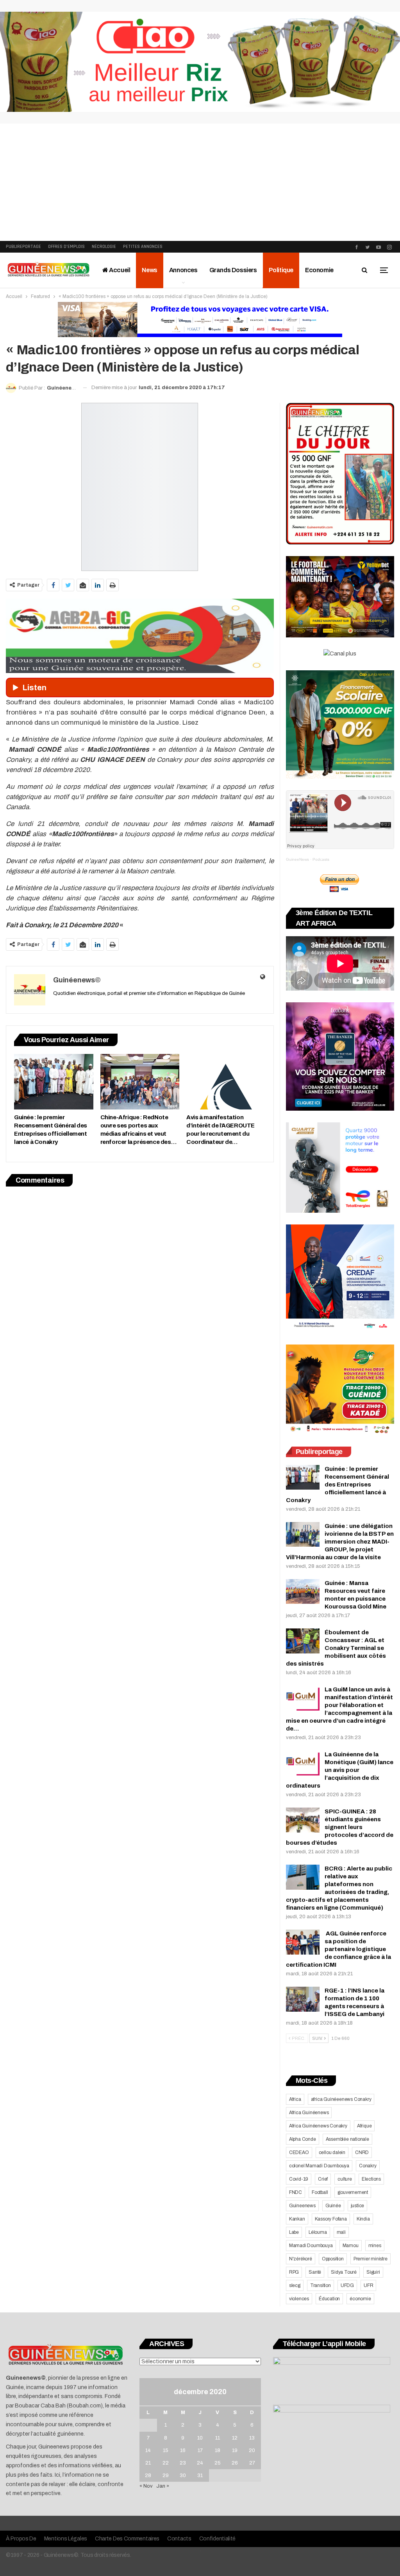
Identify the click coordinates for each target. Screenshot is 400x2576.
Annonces (183, 270)
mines (375, 2246)
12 (235, 2438)
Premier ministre (371, 2259)
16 (183, 2450)
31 (200, 2475)
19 (235, 2450)
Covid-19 (299, 2179)
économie (360, 2299)
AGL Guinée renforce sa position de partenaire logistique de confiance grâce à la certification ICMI (338, 1949)
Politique (281, 270)
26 (235, 2463)
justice (358, 2206)
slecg (295, 2285)
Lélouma (318, 2232)
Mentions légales (66, 2539)
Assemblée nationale (347, 2139)
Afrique (364, 2126)
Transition (321, 2285)
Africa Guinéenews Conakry (318, 2126)
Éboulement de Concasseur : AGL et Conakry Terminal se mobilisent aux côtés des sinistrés (336, 1648)
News (149, 270)
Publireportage (23, 247)
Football (320, 2192)
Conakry (368, 2166)
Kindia (363, 2219)
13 (252, 2438)
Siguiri (373, 2272)
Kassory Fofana (331, 2219)
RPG (294, 2272)
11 (218, 2438)
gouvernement (353, 2192)
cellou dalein (332, 2152)
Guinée (333, 2206)
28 (148, 2475)
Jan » (163, 2486)
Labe (294, 2232)
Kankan (297, 2219)
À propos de (21, 2539)
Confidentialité (218, 2539)
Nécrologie (104, 247)
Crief (323, 2179)
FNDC (296, 2192)
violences (299, 2299)
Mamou (351, 2246)
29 (166, 2475)
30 (183, 2475)
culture (345, 2179)
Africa (295, 2099)
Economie (319, 270)
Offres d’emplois (66, 247)
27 (252, 2463)
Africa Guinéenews (309, 2113)
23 (183, 2463)
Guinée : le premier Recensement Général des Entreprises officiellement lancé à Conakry (337, 1485)
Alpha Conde (303, 2139)
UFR (368, 2285)
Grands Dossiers (233, 270)
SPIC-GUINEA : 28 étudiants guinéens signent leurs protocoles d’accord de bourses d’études (340, 1827)
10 (200, 2438)
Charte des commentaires (127, 2539)
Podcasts (321, 859)
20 (252, 2450)
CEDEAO (299, 2152)
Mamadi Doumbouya (311, 2246)
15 (166, 2450)
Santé (315, 2272)
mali (341, 2232)
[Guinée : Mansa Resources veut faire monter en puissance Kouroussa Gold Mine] (303, 1592)
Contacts (179, 2539)
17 (200, 2450)
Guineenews (302, 2206)
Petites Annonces (143, 247)
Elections (371, 2179)
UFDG (347, 2285)
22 (166, 2463)
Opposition (333, 2259)
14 (148, 2450)
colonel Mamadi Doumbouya (319, 2166)
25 (218, 2463)
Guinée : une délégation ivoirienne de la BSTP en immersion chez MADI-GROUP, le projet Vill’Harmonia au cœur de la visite (340, 1542)
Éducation (329, 2299)
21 (148, 2463)
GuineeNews (297, 859)
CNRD (362, 2152)
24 (200, 2463)
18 (218, 2450)
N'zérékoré (301, 2259)
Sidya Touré (344, 2272)
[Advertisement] (200, 182)
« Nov (146, 2486)
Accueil (119, 270)
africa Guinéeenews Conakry (341, 2099)
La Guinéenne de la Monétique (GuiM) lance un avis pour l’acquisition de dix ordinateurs (340, 1770)
